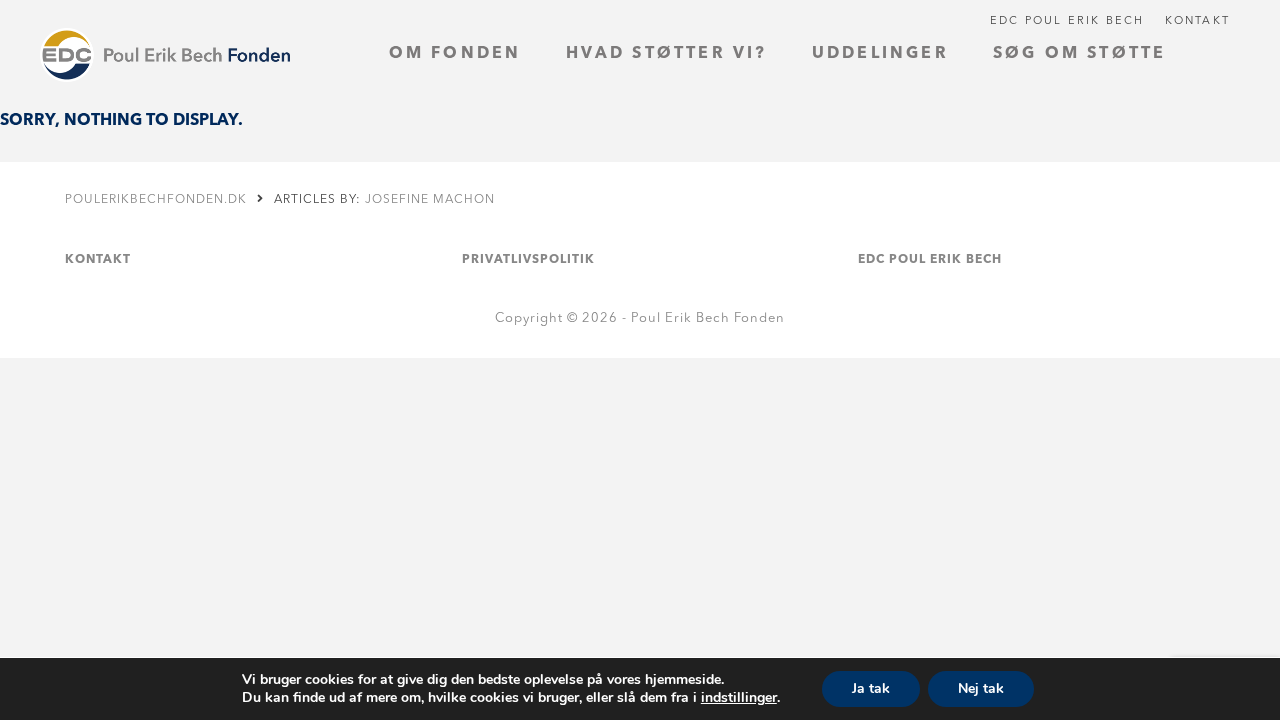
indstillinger (739, 698)
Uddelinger (880, 54)
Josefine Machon (430, 200)
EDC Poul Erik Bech (1067, 21)
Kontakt (1197, 21)
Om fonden (455, 54)
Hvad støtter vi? (667, 54)
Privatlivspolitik (528, 260)
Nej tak (981, 688)
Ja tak (871, 688)
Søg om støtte (1080, 54)
